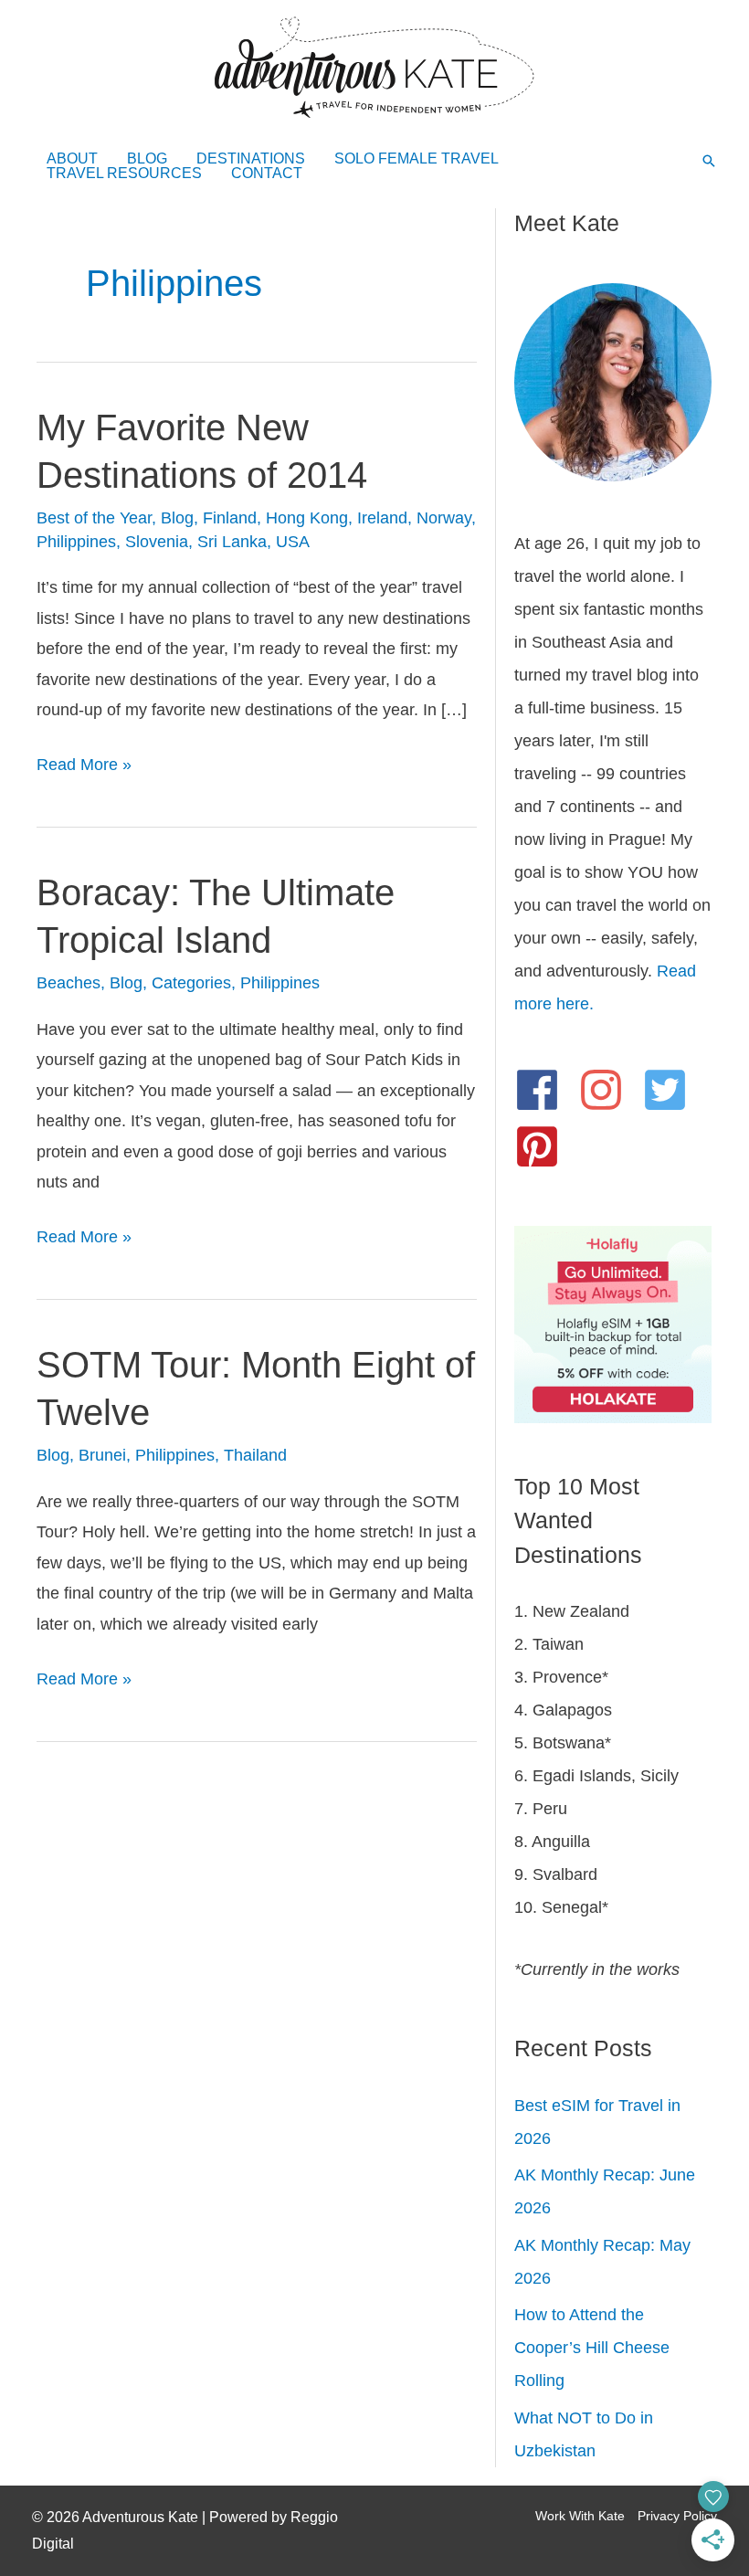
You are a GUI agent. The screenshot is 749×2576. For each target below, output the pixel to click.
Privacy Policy (677, 2516)
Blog (147, 159)
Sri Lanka (232, 542)
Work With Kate (580, 2516)
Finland (230, 518)
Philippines (76, 542)
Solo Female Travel (417, 159)
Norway (444, 518)
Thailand (255, 1455)
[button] (709, 163)
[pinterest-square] (544, 1146)
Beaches (69, 983)
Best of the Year (94, 518)
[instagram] (608, 1090)
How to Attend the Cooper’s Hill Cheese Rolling (592, 2348)
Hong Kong (307, 518)
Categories (191, 983)
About (72, 159)
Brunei (102, 1455)
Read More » (84, 767)
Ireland (382, 518)
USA (293, 542)
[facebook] (544, 1090)
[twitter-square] (672, 1090)
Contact (267, 174)
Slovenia (157, 542)
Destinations (251, 159)
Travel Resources (124, 174)
